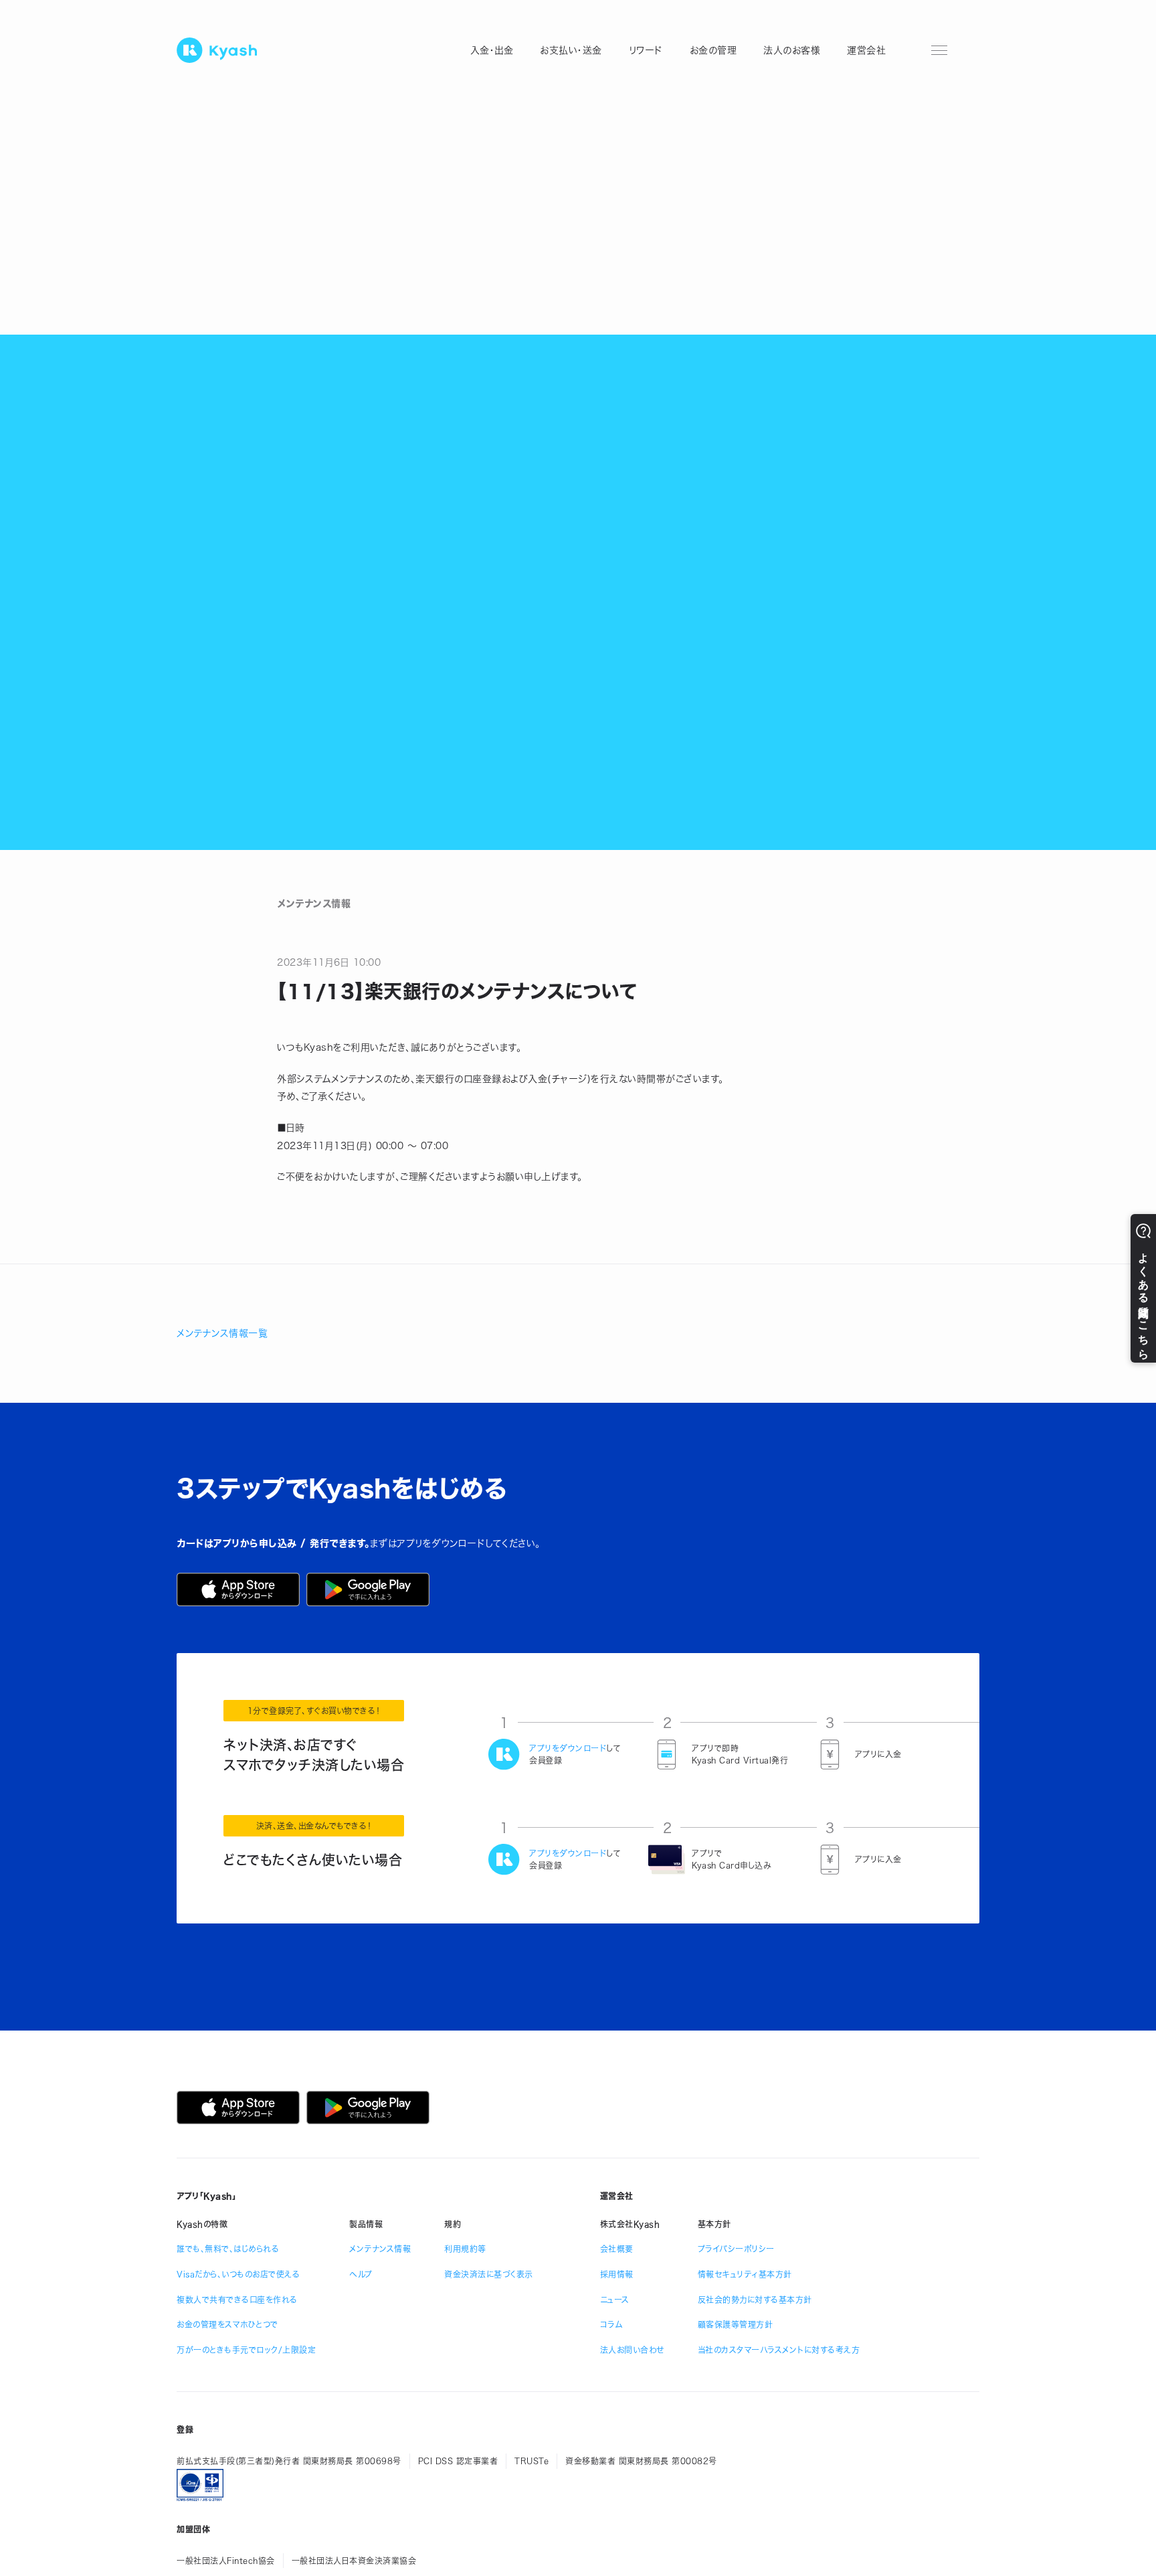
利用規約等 (465, 2249)
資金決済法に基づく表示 (489, 2274)
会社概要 (617, 2249)
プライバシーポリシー (736, 2249)
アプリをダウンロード (568, 1748)
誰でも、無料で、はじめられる (228, 2249)
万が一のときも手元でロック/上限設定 (246, 2350)
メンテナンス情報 (380, 2249)
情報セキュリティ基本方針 (745, 2274)
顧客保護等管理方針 (736, 2324)
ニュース (615, 2300)
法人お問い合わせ (632, 2350)
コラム (611, 2324)
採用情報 (617, 2274)
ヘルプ (361, 2274)
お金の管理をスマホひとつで (227, 2324)
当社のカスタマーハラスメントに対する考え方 (779, 2350)
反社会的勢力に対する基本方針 (755, 2300)
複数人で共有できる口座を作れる (237, 2300)
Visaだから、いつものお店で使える (238, 2274)
